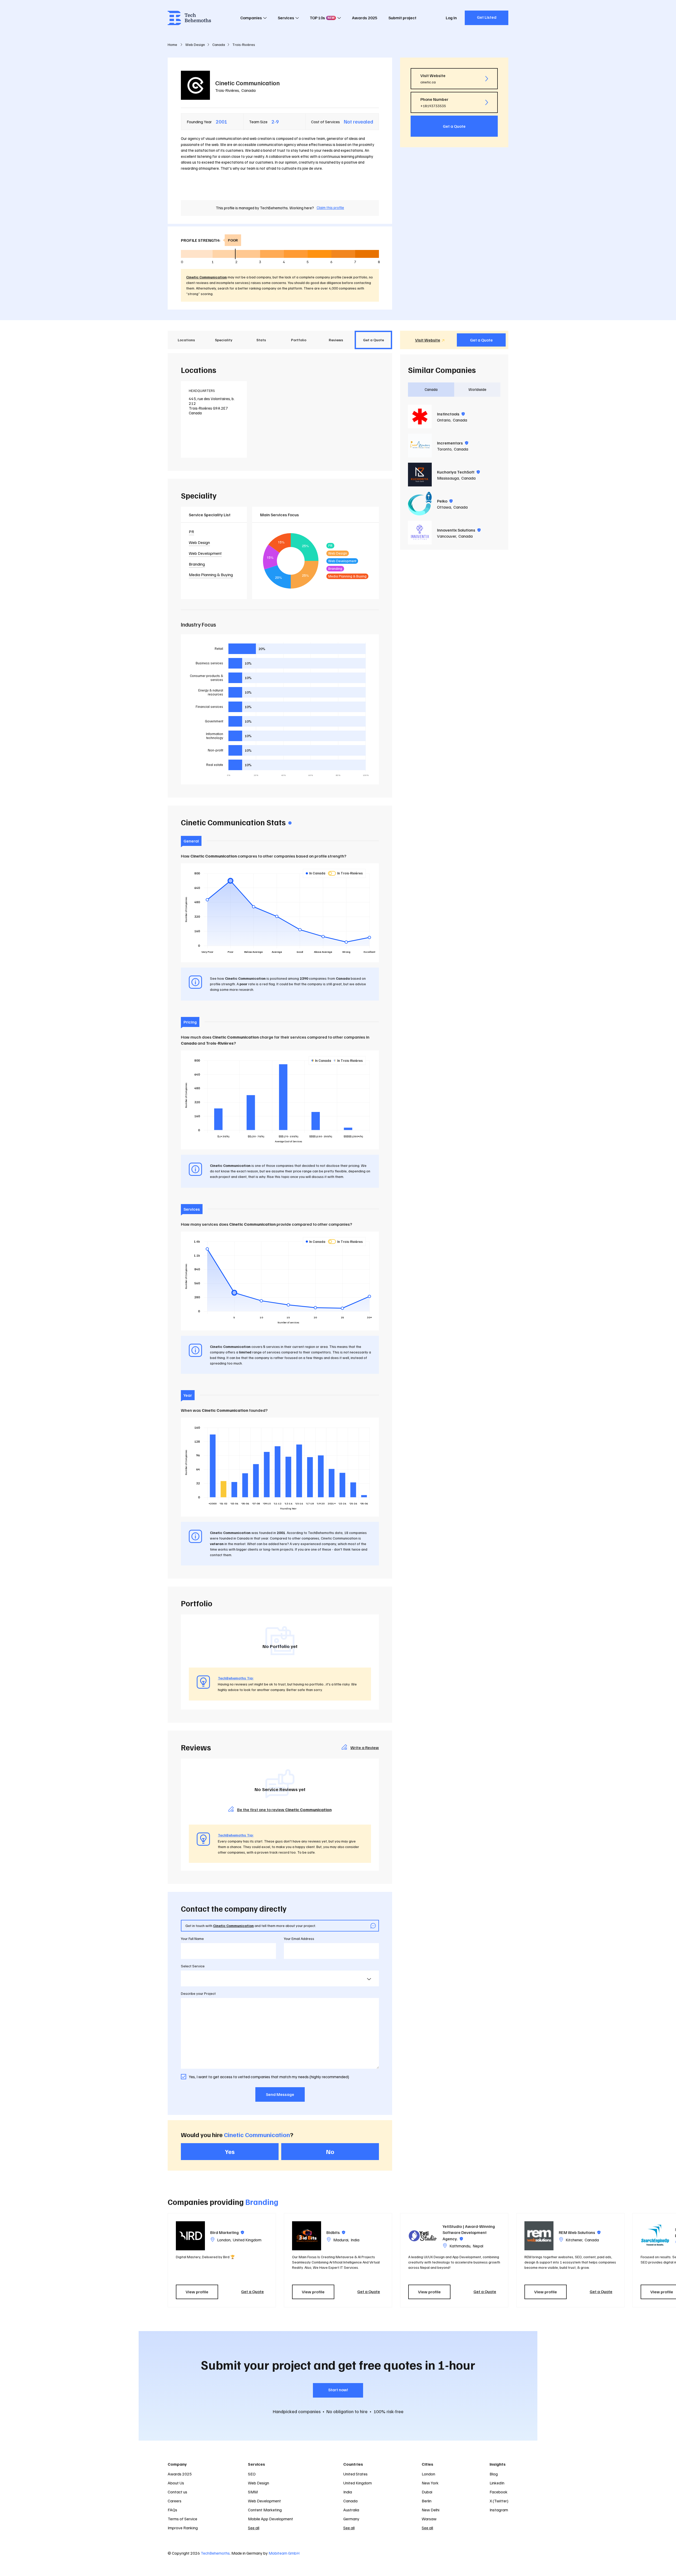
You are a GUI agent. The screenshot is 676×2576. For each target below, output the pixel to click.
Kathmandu (460, 2246)
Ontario (444, 420)
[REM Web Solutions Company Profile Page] (539, 2236)
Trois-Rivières (227, 90)
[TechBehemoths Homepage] (189, 18)
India (355, 2240)
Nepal (478, 2246)
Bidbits (336, 2232)
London (224, 2240)
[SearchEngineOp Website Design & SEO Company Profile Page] (655, 2236)
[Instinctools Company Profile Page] (420, 416)
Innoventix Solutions (459, 530)
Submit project (402, 18)
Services (286, 18)
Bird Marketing (227, 2232)
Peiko (445, 501)
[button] (511, 2260)
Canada (248, 90)
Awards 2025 (365, 18)
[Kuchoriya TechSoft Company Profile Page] (420, 475)
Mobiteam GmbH (284, 2553)
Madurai (341, 2240)
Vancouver (447, 536)
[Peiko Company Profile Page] (420, 504)
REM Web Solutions (580, 2232)
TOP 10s (322, 18)
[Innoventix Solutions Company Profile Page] (420, 533)
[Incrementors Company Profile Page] (420, 446)
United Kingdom (247, 2240)
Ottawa (444, 507)
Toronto (444, 449)
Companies (251, 18)
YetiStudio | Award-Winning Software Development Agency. (469, 2232)
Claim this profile (330, 207)
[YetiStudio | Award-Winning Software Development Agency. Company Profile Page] (423, 2236)
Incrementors (453, 443)
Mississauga (448, 478)
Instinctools (451, 414)
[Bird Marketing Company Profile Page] (190, 2236)
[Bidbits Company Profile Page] (307, 2236)
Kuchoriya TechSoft (458, 472)
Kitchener (574, 2240)
